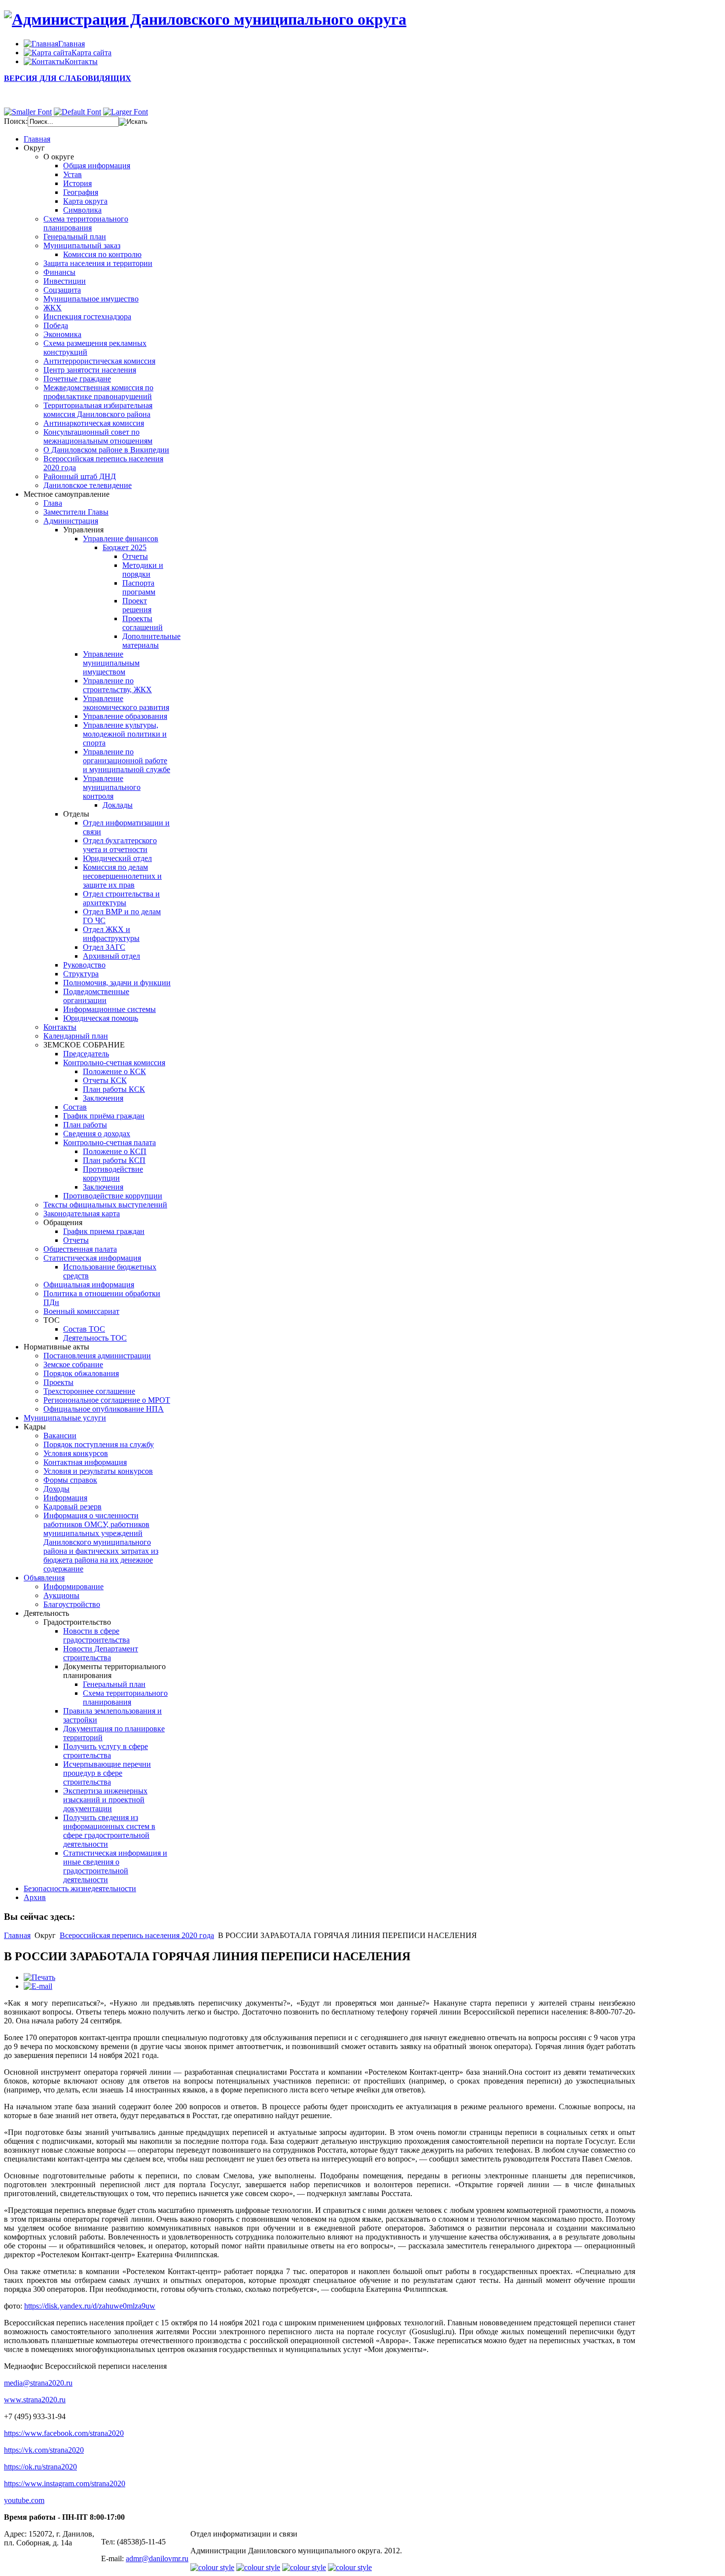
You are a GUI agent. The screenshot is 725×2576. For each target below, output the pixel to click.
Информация (65, 1498)
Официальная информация (89, 1285)
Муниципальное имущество (91, 299)
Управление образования (125, 716)
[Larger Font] (126, 112)
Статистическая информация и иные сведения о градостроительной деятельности (115, 1866)
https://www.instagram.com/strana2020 (65, 2483)
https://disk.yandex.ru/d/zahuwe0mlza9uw (90, 2306)
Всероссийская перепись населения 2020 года (137, 1935)
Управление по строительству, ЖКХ (117, 685)
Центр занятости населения (90, 370)
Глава (53, 503)
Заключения (103, 1098)
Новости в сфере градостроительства (96, 1635)
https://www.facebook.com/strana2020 (64, 2433)
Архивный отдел (111, 956)
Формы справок (70, 1480)
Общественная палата (80, 1249)
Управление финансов (121, 539)
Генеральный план (75, 237)
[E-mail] (38, 1986)
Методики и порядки (143, 570)
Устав (72, 174)
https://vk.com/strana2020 (44, 2450)
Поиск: (16, 121)
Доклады (118, 805)
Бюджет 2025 (125, 547)
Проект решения (137, 605)
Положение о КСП (115, 1151)
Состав (75, 1107)
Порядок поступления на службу (99, 1444)
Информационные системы (109, 1009)
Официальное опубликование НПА (104, 1409)
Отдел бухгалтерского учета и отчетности (120, 845)
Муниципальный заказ (82, 245)
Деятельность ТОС (95, 1338)
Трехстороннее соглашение (89, 1391)
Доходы (56, 1489)
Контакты (60, 1027)
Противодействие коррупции (113, 1174)
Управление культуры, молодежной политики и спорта (125, 734)
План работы (85, 1125)
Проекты (58, 1382)
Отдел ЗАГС (104, 947)
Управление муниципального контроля (112, 787)
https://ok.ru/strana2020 (40, 2467)
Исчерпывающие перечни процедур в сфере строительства (107, 1773)
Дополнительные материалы (151, 641)
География (81, 192)
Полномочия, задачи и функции (117, 983)
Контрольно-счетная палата (109, 1142)
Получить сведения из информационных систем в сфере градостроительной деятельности (109, 1831)
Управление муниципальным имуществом (111, 663)
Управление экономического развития (126, 703)
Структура (81, 974)
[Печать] (39, 1977)
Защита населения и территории (98, 263)
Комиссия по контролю (102, 254)
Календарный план (76, 1036)
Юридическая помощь (101, 1018)
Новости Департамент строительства (101, 1653)
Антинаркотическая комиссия (94, 423)
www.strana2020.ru (35, 2400)
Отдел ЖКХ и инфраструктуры (111, 934)
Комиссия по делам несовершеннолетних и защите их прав (122, 876)
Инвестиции (65, 281)
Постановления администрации (97, 1356)
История (77, 183)
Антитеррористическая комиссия (99, 361)
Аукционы (61, 1595)
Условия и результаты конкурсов (98, 1471)
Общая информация (97, 166)
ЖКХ (53, 308)
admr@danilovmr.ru (157, 2558)
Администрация (71, 521)
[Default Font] (77, 112)
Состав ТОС (84, 1329)
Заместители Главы (76, 512)
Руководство (84, 965)
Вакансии (60, 1436)
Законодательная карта (82, 1213)
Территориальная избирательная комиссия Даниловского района (98, 410)
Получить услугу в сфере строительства (106, 1751)
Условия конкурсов (76, 1453)
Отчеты (135, 556)
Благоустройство (72, 1604)
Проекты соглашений (143, 623)
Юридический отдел (117, 858)
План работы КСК (114, 1089)
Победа (56, 325)
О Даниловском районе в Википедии (106, 450)
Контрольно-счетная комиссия (114, 1063)
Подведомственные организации (96, 996)
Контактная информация (85, 1462)
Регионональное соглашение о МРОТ (107, 1400)
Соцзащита (62, 290)
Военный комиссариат (81, 1311)
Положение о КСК (114, 1071)
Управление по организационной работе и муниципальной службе (127, 761)
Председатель (86, 1054)
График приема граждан (104, 1231)
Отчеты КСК (105, 1080)
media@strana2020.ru (38, 2383)
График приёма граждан (104, 1116)
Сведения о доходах (97, 1134)
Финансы (59, 272)
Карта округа (85, 201)
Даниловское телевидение (88, 485)
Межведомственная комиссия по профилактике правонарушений (98, 392)
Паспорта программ (139, 587)
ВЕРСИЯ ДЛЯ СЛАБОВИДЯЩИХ (68, 78)
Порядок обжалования (81, 1373)
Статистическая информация (92, 1258)
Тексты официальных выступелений (105, 1205)
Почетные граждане (77, 379)
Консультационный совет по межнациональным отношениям (98, 436)
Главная (17, 1935)
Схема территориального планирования (86, 223)
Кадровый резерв (72, 1507)
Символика (82, 210)
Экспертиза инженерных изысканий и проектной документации (105, 1800)
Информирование (73, 1587)
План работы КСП (114, 1160)
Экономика (62, 334)
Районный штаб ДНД (80, 476)
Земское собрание (73, 1364)
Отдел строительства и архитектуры (121, 898)
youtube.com (24, 2500)
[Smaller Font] (28, 112)
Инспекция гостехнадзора (87, 317)
